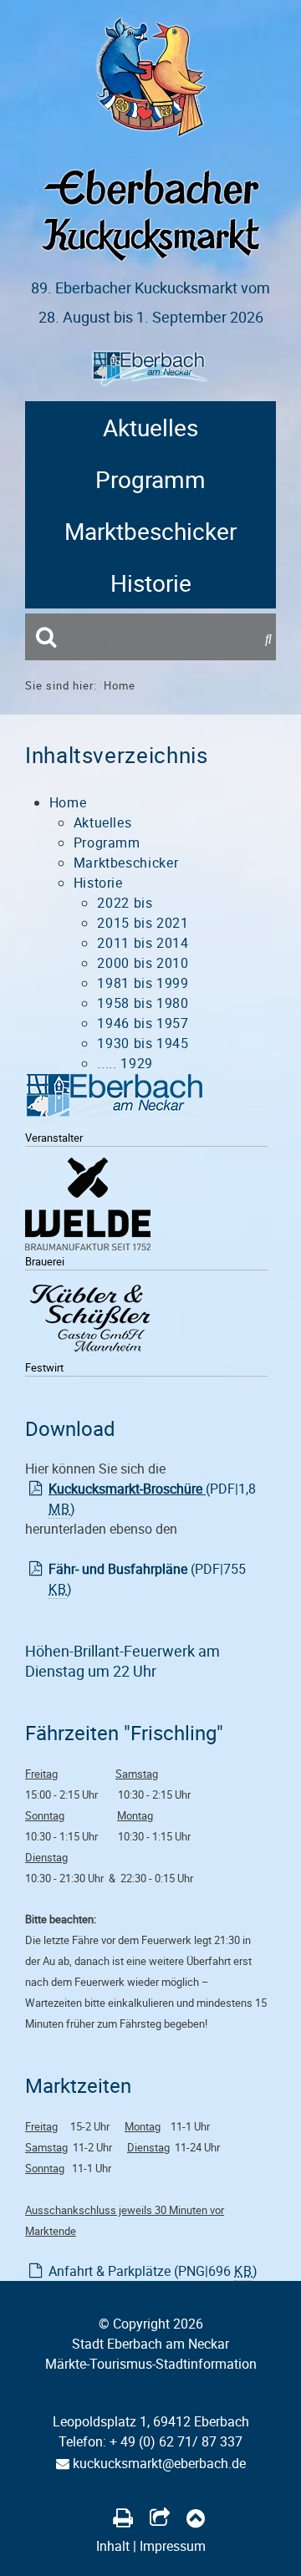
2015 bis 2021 (143, 923)
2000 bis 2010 (143, 963)
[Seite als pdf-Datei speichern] (123, 2518)
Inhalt (113, 2546)
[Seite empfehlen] (160, 2518)
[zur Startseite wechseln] (151, 133)
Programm (150, 479)
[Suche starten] (270, 639)
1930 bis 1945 (143, 1043)
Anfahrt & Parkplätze (153, 2271)
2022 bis (125, 903)
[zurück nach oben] (196, 2518)
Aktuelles (150, 427)
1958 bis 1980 (143, 1003)
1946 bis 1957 (143, 1023)
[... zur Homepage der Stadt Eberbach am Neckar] (117, 1103)
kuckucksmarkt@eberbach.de (158, 2463)
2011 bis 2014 (143, 943)
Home (120, 685)
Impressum (173, 2546)
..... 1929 (125, 1063)
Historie (151, 583)
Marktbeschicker (150, 531)
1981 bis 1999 (143, 983)
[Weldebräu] (88, 1208)
